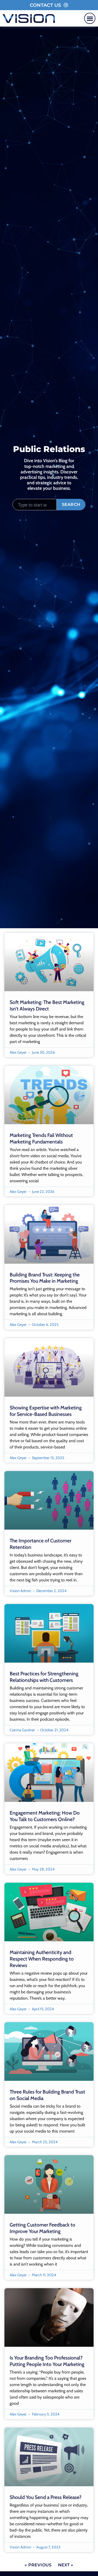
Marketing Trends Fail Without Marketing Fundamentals (41, 1138)
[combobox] (35, 505)
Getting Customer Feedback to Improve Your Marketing (42, 2228)
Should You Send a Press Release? (46, 2497)
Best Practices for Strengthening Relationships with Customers (44, 1677)
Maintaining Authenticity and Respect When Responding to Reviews (42, 1959)
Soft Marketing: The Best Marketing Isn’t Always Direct (47, 1005)
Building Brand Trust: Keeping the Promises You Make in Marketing (45, 1278)
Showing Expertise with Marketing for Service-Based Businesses (46, 1411)
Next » (66, 2565)
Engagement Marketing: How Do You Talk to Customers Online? (45, 1816)
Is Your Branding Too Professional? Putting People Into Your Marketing (47, 2361)
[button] (90, 18)
